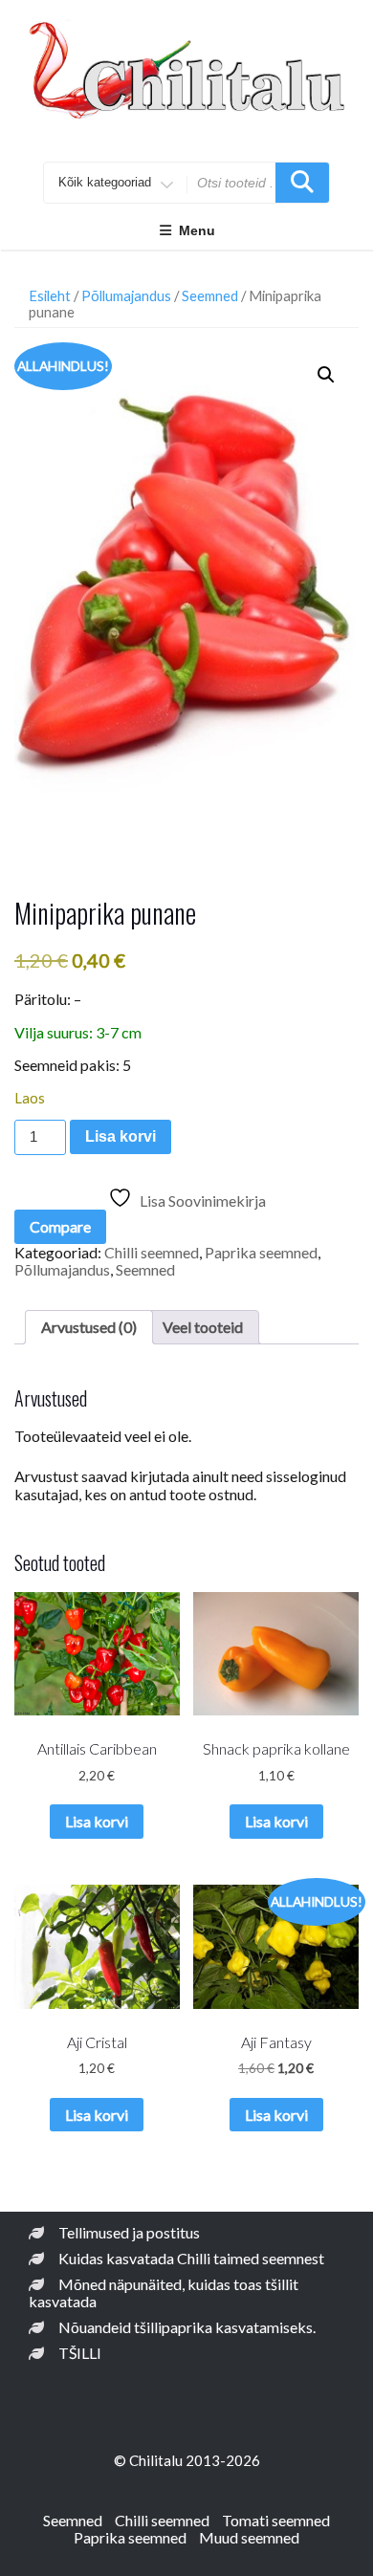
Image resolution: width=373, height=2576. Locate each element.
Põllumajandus (126, 295)
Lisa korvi (121, 1136)
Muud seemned (249, 2537)
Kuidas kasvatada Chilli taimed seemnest (191, 2258)
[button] (326, 375)
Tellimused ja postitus (129, 2232)
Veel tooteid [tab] (203, 1327)
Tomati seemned (276, 2520)
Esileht (50, 295)
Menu (197, 230)
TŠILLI (80, 2353)
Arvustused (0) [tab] (89, 1327)
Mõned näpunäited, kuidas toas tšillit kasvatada (164, 2292)
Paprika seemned (261, 1252)
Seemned (210, 295)
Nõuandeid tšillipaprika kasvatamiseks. (187, 2327)
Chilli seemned (152, 1252)
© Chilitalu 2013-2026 (187, 2460)
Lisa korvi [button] (97, 1821)
